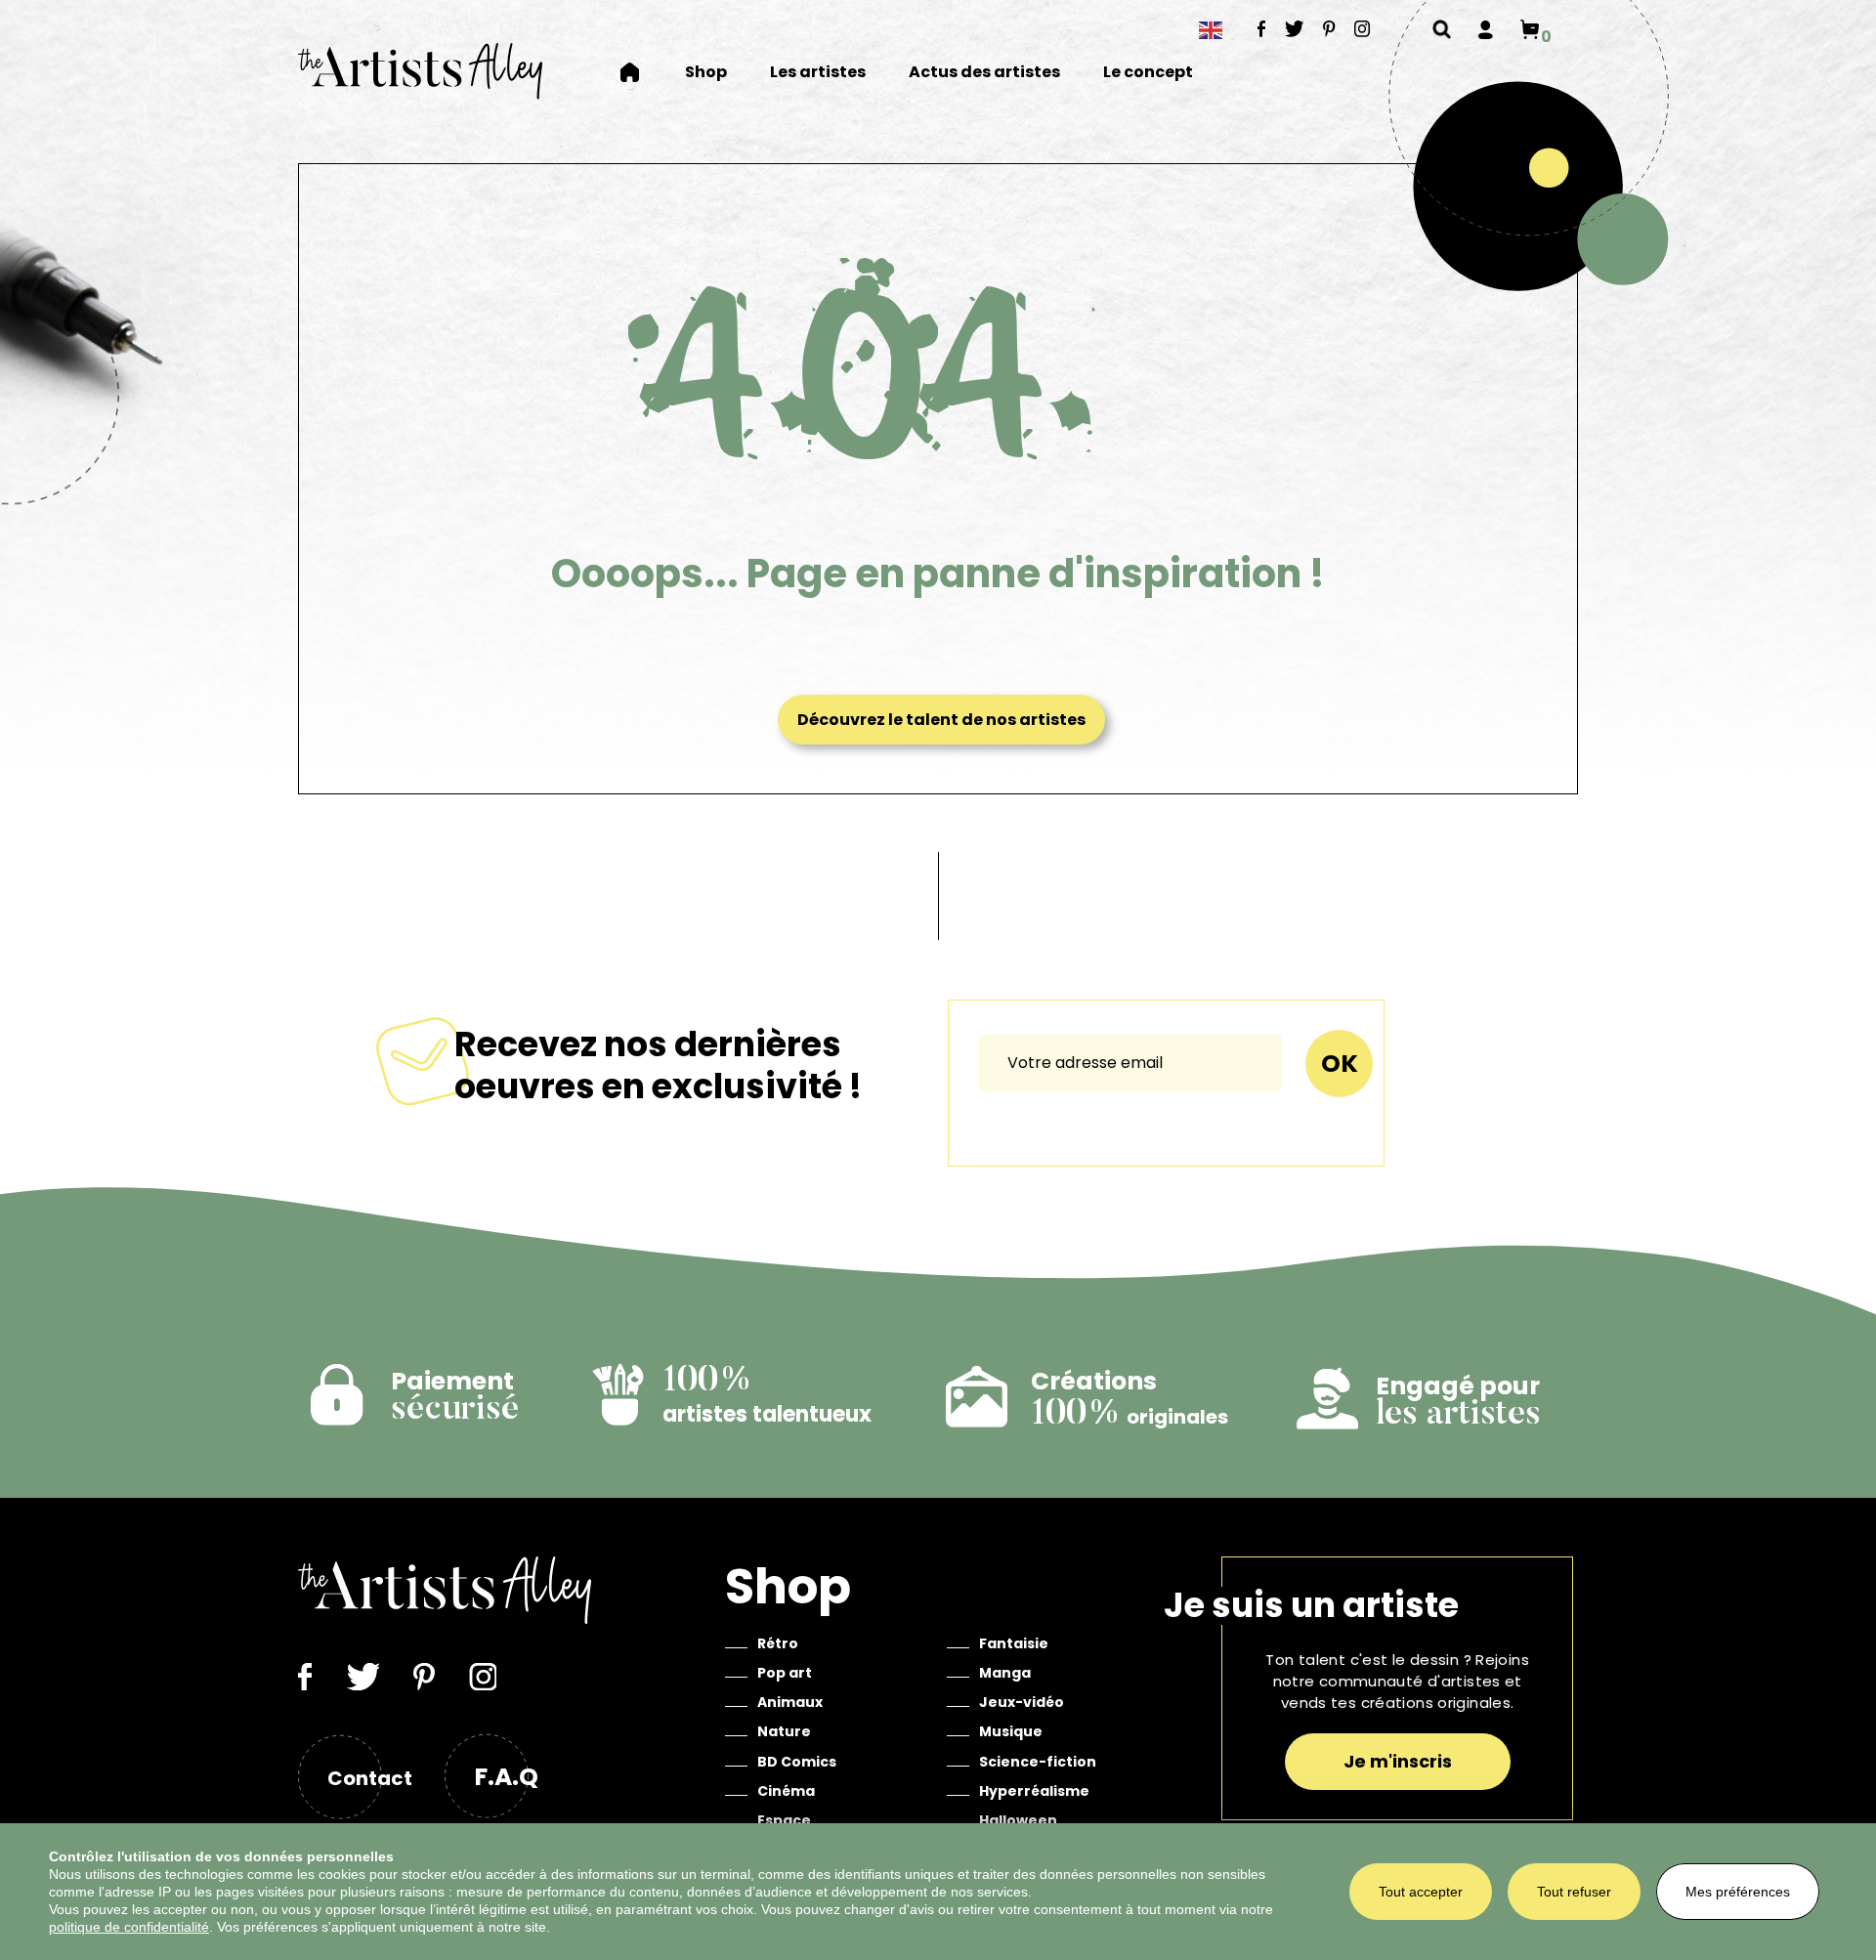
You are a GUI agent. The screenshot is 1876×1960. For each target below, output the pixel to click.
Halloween (1018, 1820)
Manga (1005, 1673)
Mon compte (1486, 29)
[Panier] (1530, 29)
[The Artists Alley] (420, 71)
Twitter (1295, 28)
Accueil (642, 72)
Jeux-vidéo (1022, 1702)
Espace (784, 1820)
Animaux (790, 1702)
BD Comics (797, 1762)
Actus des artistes (984, 73)
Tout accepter (1421, 1892)
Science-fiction (1038, 1762)
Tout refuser (1574, 1892)
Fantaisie (1014, 1643)
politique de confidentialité (129, 1927)
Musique (1011, 1731)
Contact (370, 1778)
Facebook (1262, 28)
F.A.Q (506, 1777)
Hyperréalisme (1034, 1791)
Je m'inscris (1398, 1761)
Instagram (1363, 28)
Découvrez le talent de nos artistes (941, 720)
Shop (706, 73)
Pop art (785, 1673)
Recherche (1442, 29)
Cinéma (786, 1791)
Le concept (1148, 73)
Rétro (778, 1643)
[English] (1212, 30)
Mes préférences (1738, 1892)
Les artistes (818, 73)
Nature (784, 1731)
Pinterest (1329, 28)
